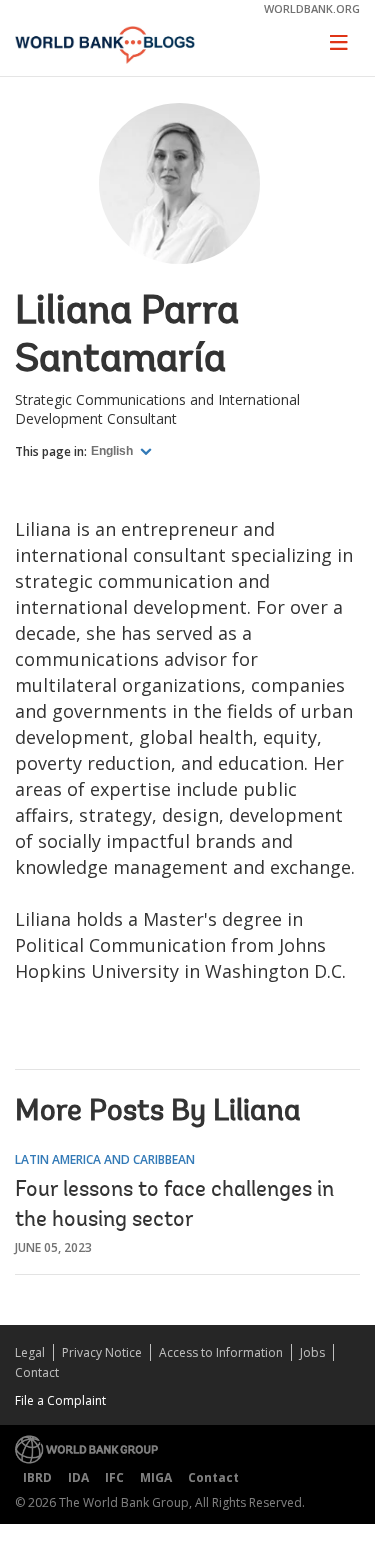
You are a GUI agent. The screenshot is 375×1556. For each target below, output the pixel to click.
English (113, 451)
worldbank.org (312, 8)
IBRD (37, 1477)
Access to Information (221, 1352)
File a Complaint (60, 1400)
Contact (37, 1372)
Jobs (312, 1352)
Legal (30, 1352)
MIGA (156, 1477)
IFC (114, 1477)
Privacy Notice (102, 1352)
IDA (78, 1477)
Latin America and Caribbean (105, 1159)
